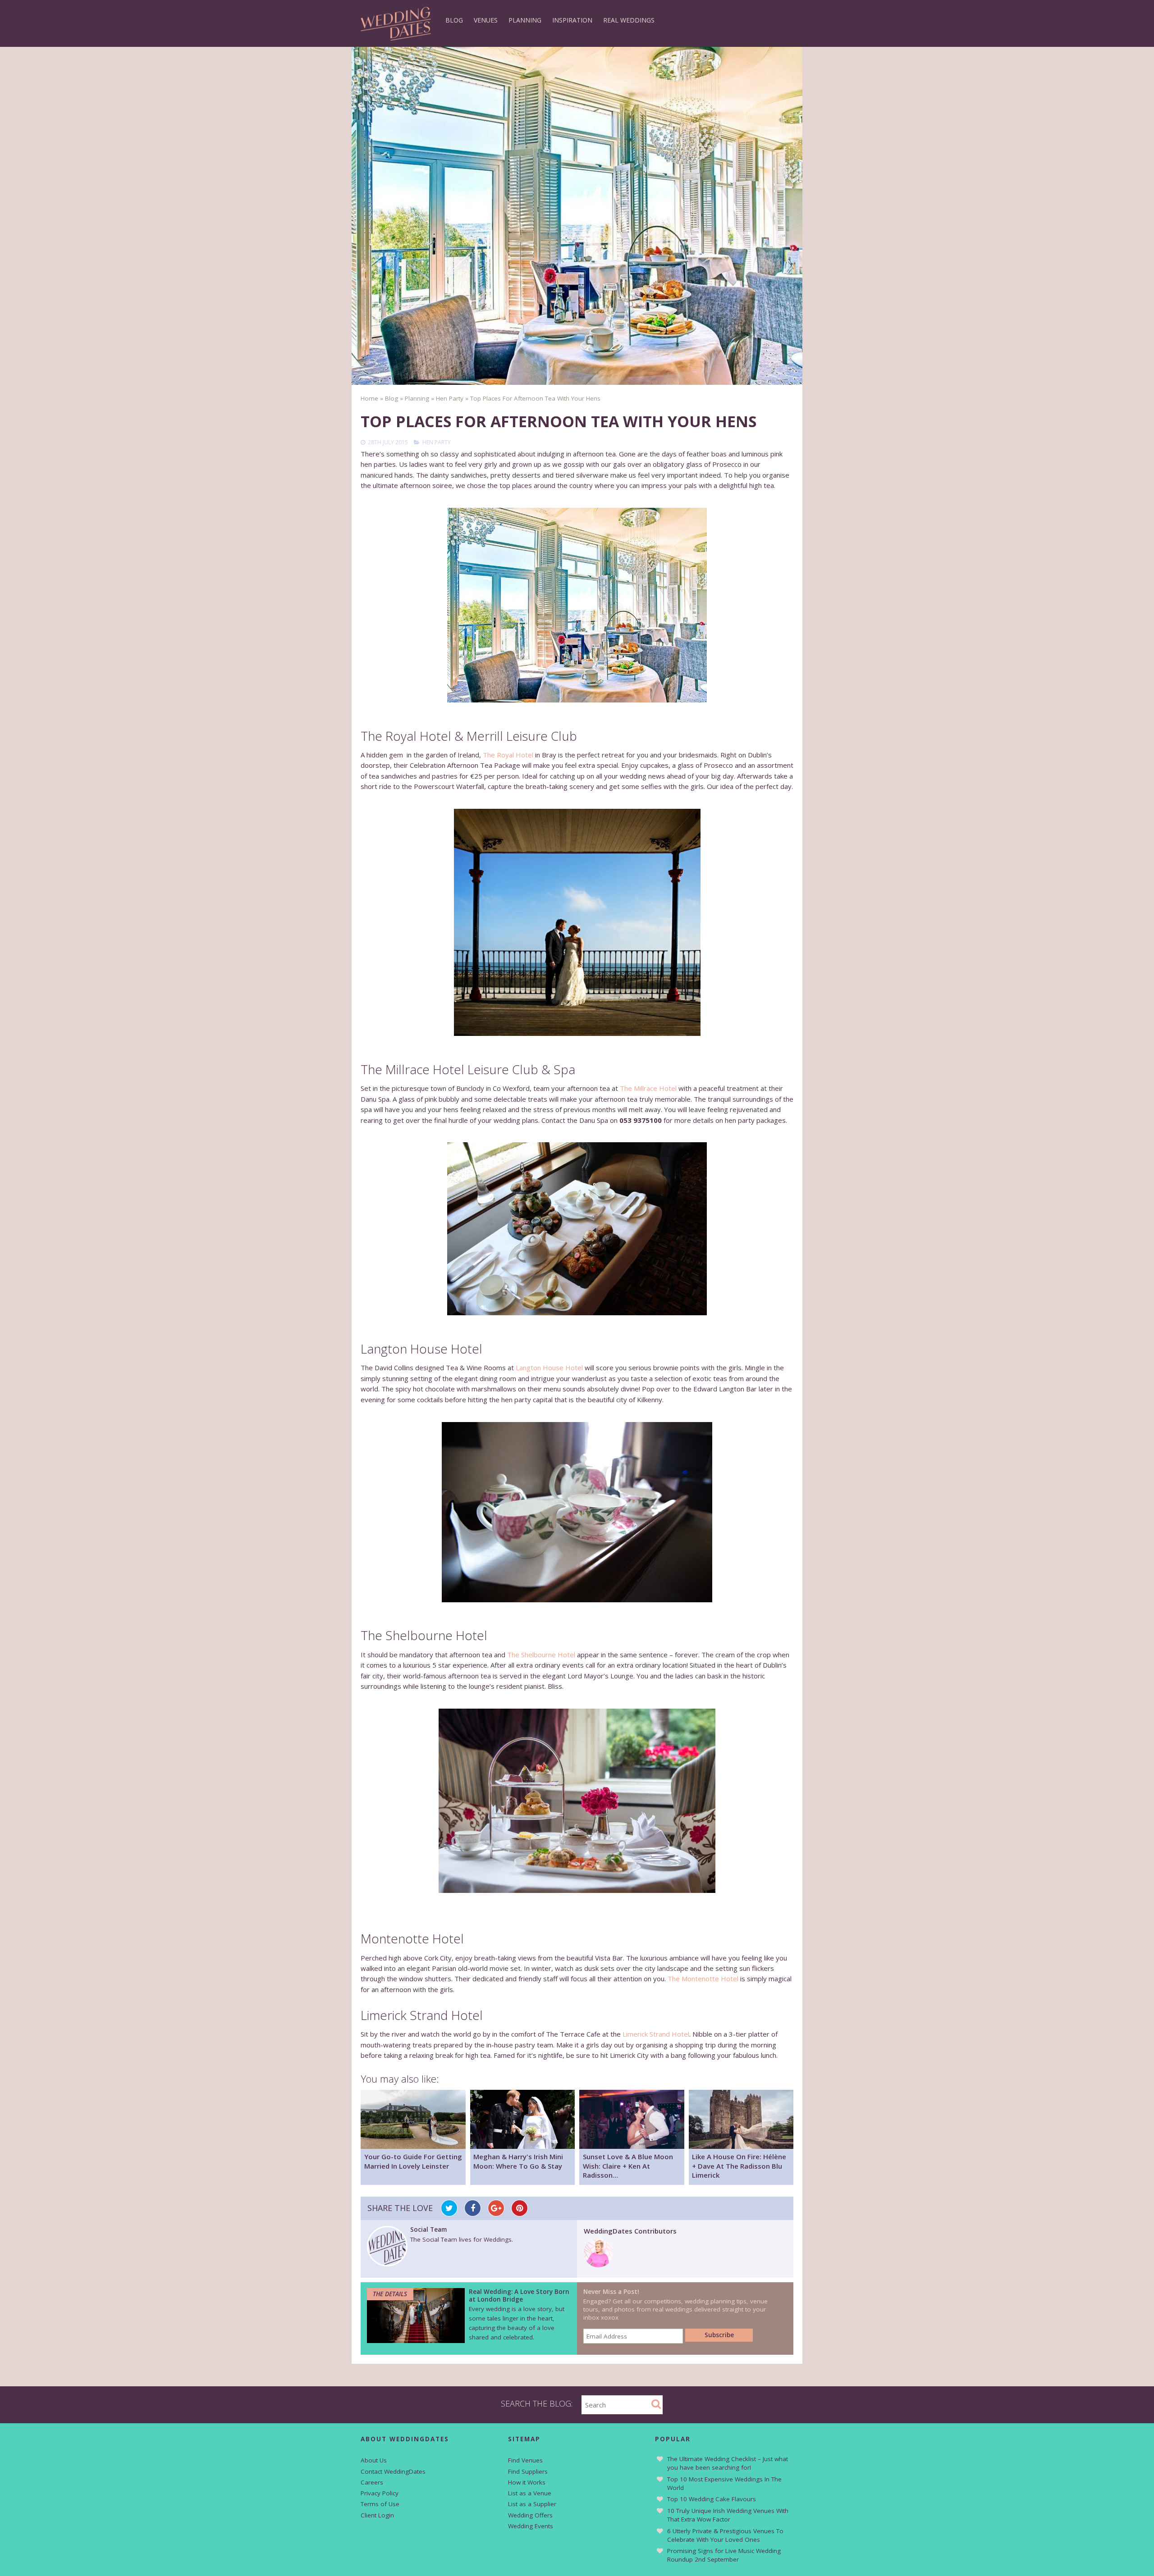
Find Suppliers (528, 2471)
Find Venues (525, 2460)
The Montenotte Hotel (703, 1979)
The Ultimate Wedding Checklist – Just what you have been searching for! (728, 2463)
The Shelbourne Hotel (541, 1655)
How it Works (527, 2482)
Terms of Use (380, 2504)
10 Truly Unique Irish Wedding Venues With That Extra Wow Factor (728, 2515)
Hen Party (437, 442)
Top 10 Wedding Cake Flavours (712, 2499)
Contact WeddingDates (393, 2471)
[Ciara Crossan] (598, 2265)
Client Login (377, 2515)
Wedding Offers (530, 2515)
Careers (372, 2482)
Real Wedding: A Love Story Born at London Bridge (519, 2295)
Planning (525, 20)
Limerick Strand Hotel (656, 2034)
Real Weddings (629, 20)
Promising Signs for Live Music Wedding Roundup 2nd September (724, 2555)
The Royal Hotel (508, 755)
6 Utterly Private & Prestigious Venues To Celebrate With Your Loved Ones (725, 2535)
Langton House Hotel (549, 1368)
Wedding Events (531, 2526)
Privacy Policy (380, 2493)
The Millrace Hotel (648, 1088)
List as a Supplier (532, 2504)
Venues (486, 20)
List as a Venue (530, 2493)
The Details (390, 2294)
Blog (454, 20)
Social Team (428, 2229)
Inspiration (572, 20)
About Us (374, 2460)
